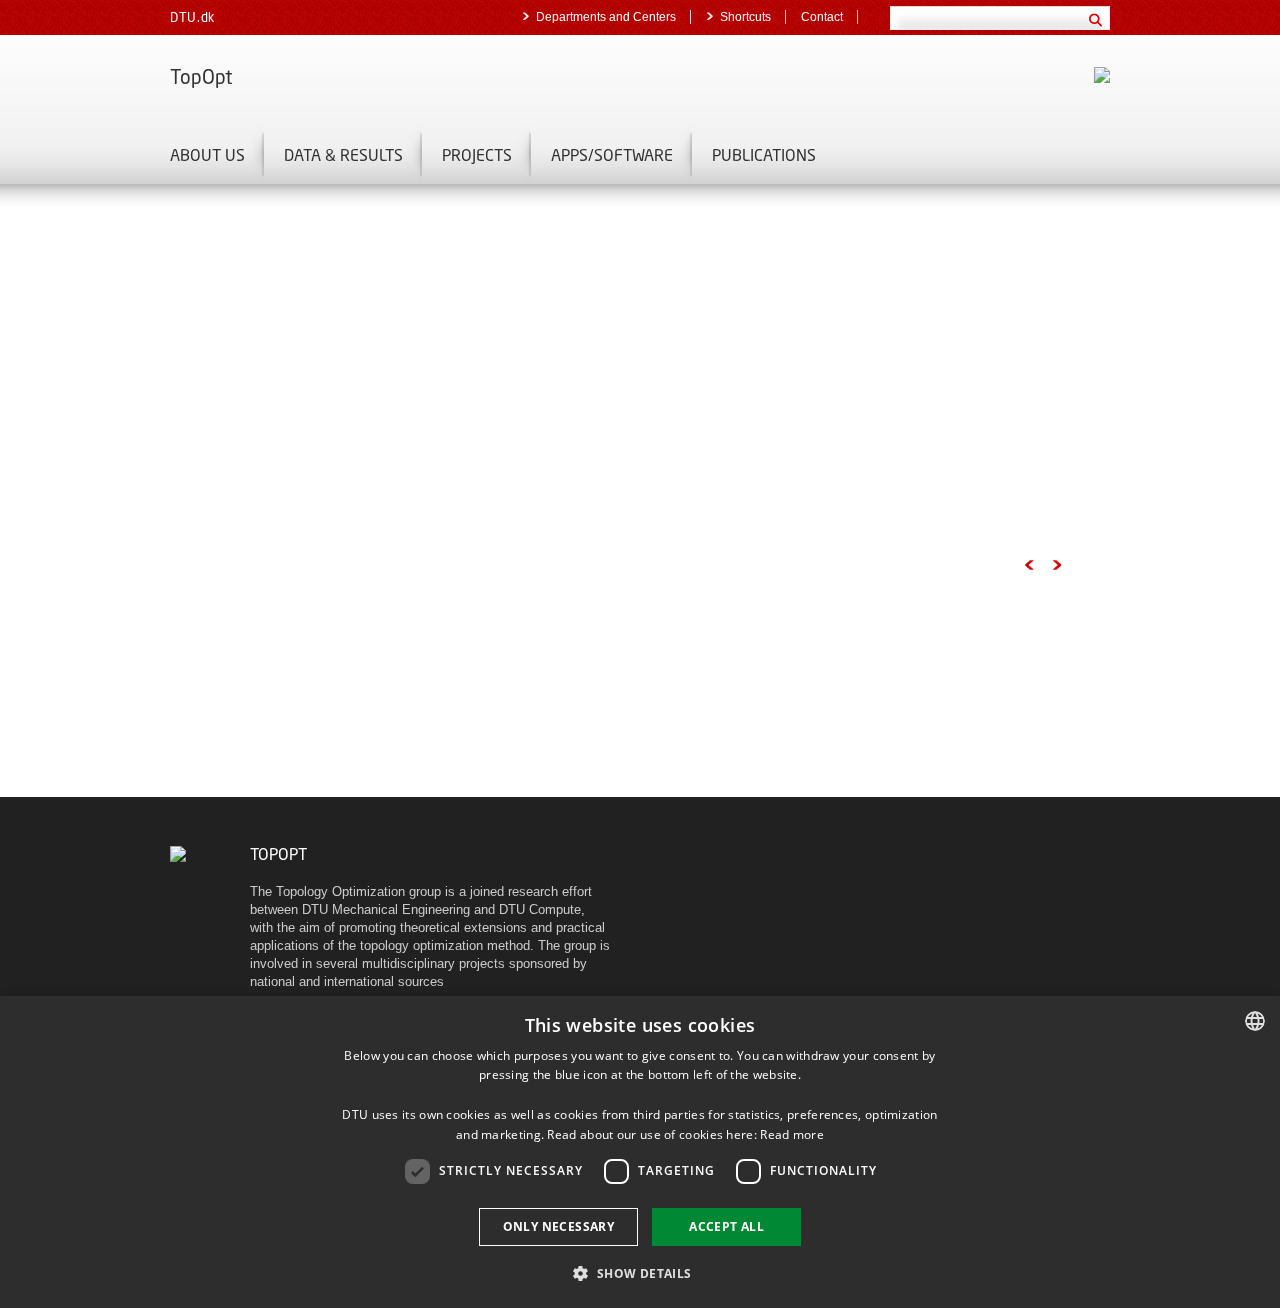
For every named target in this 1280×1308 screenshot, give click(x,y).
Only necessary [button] (559, 1226)
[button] (639, 1272)
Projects (477, 154)
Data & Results (343, 154)
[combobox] (1255, 1021)
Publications (764, 154)
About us (207, 154)
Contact (822, 17)
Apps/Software (612, 154)
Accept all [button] (726, 1226)
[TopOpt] (178, 853)
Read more (792, 1134)
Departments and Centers (606, 17)
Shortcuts (745, 17)
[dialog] (640, 1152)
